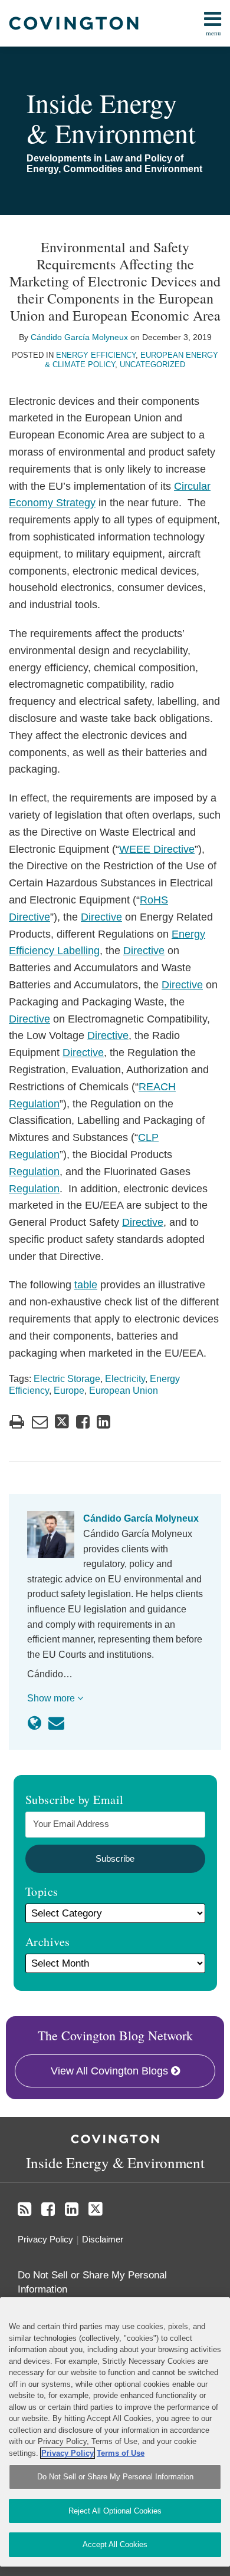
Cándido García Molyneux (79, 337)
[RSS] (24, 2209)
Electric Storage (67, 1379)
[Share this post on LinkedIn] (103, 1422)
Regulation (34, 1172)
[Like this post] (83, 1422)
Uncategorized (152, 365)
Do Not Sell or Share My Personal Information (115, 2477)
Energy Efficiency (96, 355)
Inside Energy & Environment (111, 118)
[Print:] (17, 1422)
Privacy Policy (45, 2239)
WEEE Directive (157, 849)
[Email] (56, 1723)
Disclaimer (103, 2239)
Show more (52, 1698)
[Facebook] (48, 2209)
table (86, 1285)
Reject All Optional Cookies (115, 2511)
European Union (124, 1391)
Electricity (125, 1379)
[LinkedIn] (72, 2209)
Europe (69, 1391)
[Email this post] (40, 1422)
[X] (96, 2209)
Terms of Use (121, 2453)
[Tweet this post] (62, 1422)
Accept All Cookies (115, 2544)
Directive (101, 917)
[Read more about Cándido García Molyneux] (34, 1723)
